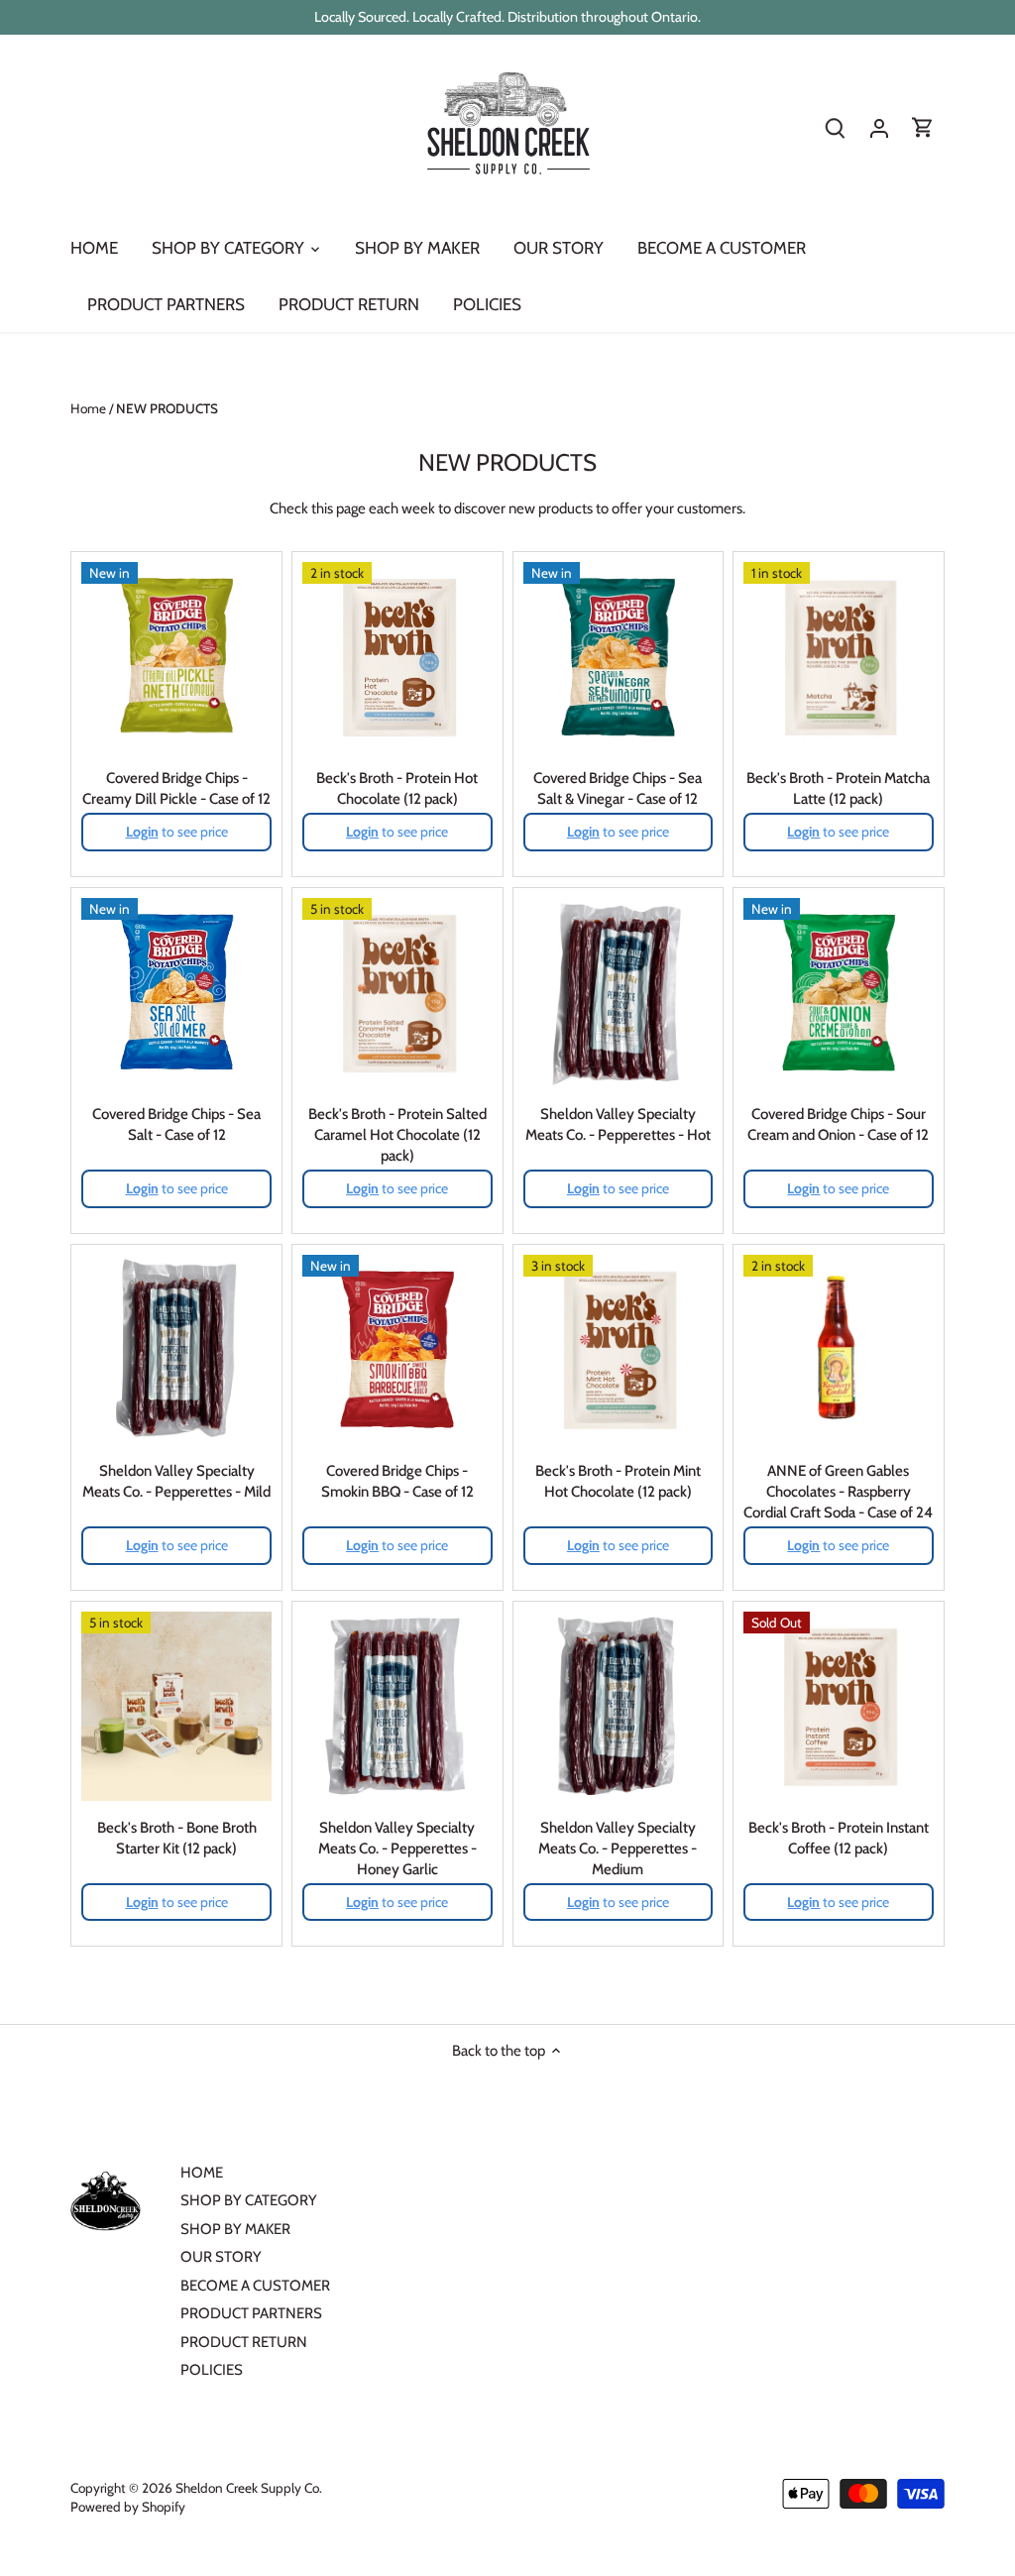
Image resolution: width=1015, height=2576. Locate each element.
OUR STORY (221, 2257)
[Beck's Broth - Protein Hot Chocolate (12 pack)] (397, 657)
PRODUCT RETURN (244, 2342)
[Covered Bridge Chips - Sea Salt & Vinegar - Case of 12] (619, 657)
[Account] (879, 128)
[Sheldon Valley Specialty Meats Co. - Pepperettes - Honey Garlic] (397, 1707)
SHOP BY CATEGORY (249, 2200)
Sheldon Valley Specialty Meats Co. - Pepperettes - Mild (176, 1481)
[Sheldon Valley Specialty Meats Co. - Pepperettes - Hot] (619, 993)
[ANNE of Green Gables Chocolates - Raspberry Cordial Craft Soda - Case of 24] (839, 1350)
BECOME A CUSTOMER (255, 2286)
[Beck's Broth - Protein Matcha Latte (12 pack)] (839, 657)
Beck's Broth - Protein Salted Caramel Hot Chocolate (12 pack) (397, 1135)
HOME (202, 2173)
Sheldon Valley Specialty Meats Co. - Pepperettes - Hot (618, 1124)
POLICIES (212, 2370)
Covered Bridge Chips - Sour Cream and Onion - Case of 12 (838, 1124)
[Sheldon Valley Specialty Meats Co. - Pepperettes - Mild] (176, 1350)
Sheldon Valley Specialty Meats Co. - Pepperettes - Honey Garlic (397, 1848)
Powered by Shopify (128, 2507)
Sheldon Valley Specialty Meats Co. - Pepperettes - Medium (618, 1848)
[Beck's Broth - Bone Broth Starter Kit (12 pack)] (176, 1707)
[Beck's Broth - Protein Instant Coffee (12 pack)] (839, 1707)
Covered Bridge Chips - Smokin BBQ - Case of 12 (397, 1481)
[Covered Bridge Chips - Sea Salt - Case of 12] (176, 993)
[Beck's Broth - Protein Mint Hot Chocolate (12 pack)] (619, 1350)
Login (142, 832)
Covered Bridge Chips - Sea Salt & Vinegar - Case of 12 (618, 788)
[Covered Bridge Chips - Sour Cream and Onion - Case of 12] (839, 993)
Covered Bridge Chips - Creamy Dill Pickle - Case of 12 (176, 788)
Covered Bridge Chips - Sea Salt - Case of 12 (176, 1124)
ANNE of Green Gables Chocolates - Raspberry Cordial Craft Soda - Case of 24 (838, 1492)
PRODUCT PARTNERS (251, 2313)
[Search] (836, 128)
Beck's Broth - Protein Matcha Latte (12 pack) (838, 788)
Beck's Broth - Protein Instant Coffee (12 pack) (839, 1838)
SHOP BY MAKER (235, 2229)
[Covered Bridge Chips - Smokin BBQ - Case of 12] (397, 1350)
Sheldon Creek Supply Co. (249, 2488)
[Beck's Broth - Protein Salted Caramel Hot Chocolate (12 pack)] (397, 993)
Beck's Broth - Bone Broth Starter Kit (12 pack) (177, 1838)
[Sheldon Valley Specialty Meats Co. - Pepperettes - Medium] (619, 1707)
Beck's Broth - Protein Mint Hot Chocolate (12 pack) (618, 1481)
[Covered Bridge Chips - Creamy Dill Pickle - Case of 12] (176, 657)
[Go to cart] (923, 128)
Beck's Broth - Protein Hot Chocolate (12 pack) (397, 788)
